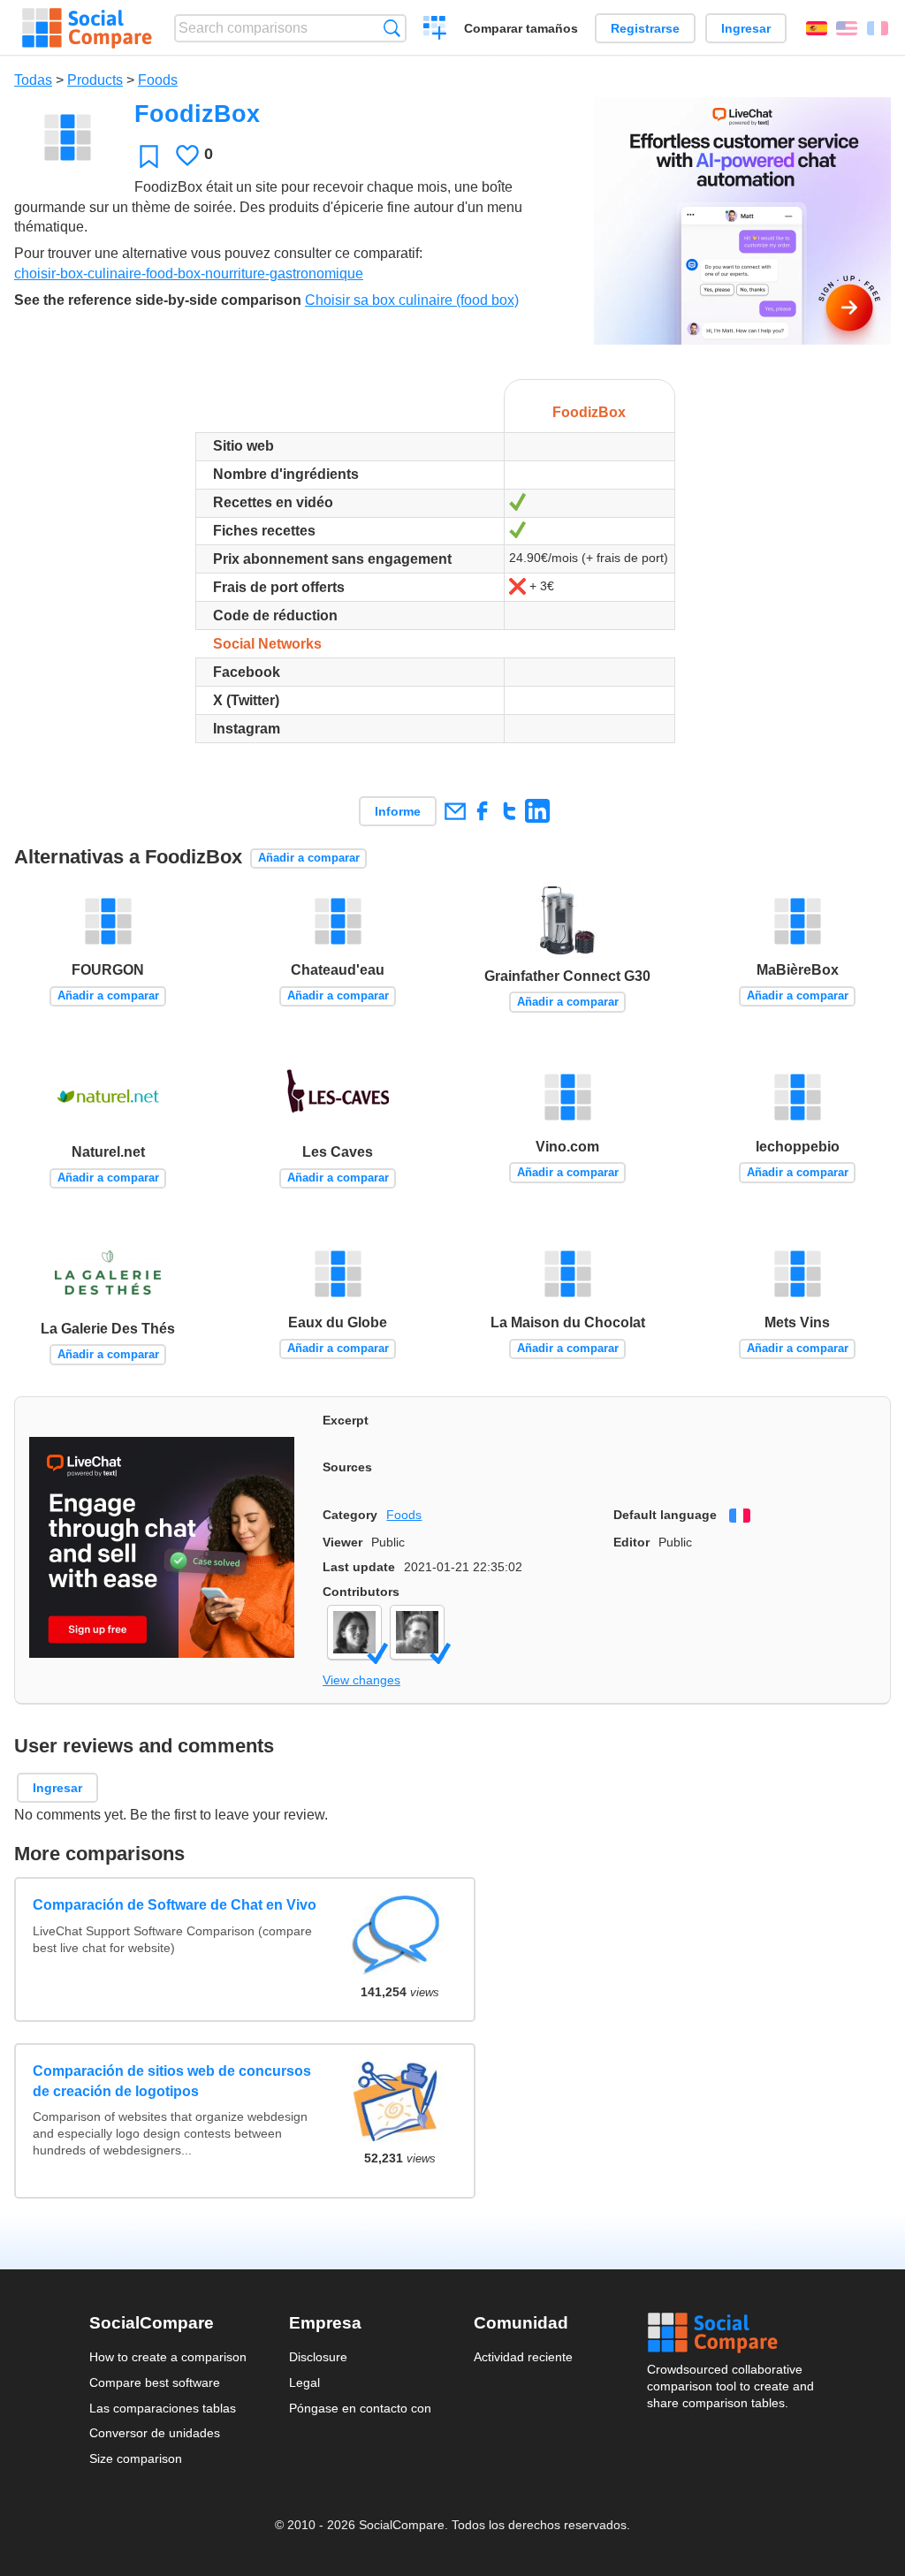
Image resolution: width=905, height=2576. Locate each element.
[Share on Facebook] (482, 811)
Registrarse (645, 28)
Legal (304, 2382)
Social (732, 2333)
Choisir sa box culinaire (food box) (412, 300)
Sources (347, 1467)
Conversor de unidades (155, 2433)
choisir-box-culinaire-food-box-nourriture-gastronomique (189, 274)
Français (878, 28)
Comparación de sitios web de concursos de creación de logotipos (172, 2081)
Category (350, 1515)
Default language (665, 1515)
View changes (361, 1680)
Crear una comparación (435, 30)
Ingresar (746, 28)
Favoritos (149, 156)
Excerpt (346, 1420)
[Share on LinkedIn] (537, 811)
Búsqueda (392, 28)
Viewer (342, 1542)
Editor (631, 1542)
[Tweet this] (510, 811)
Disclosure (318, 2357)
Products (95, 80)
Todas (33, 80)
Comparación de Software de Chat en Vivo (175, 1905)
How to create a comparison (168, 2357)
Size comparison (136, 2458)
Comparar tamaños (521, 28)
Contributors (361, 1592)
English (847, 28)
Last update (359, 1567)
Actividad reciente (523, 2357)
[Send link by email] (455, 811)
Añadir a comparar (309, 858)
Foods (158, 80)
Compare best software (155, 2382)
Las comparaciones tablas (163, 2408)
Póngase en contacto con (360, 2408)
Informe (398, 811)
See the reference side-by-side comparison (158, 300)
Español (817, 28)
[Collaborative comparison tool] (87, 28)
